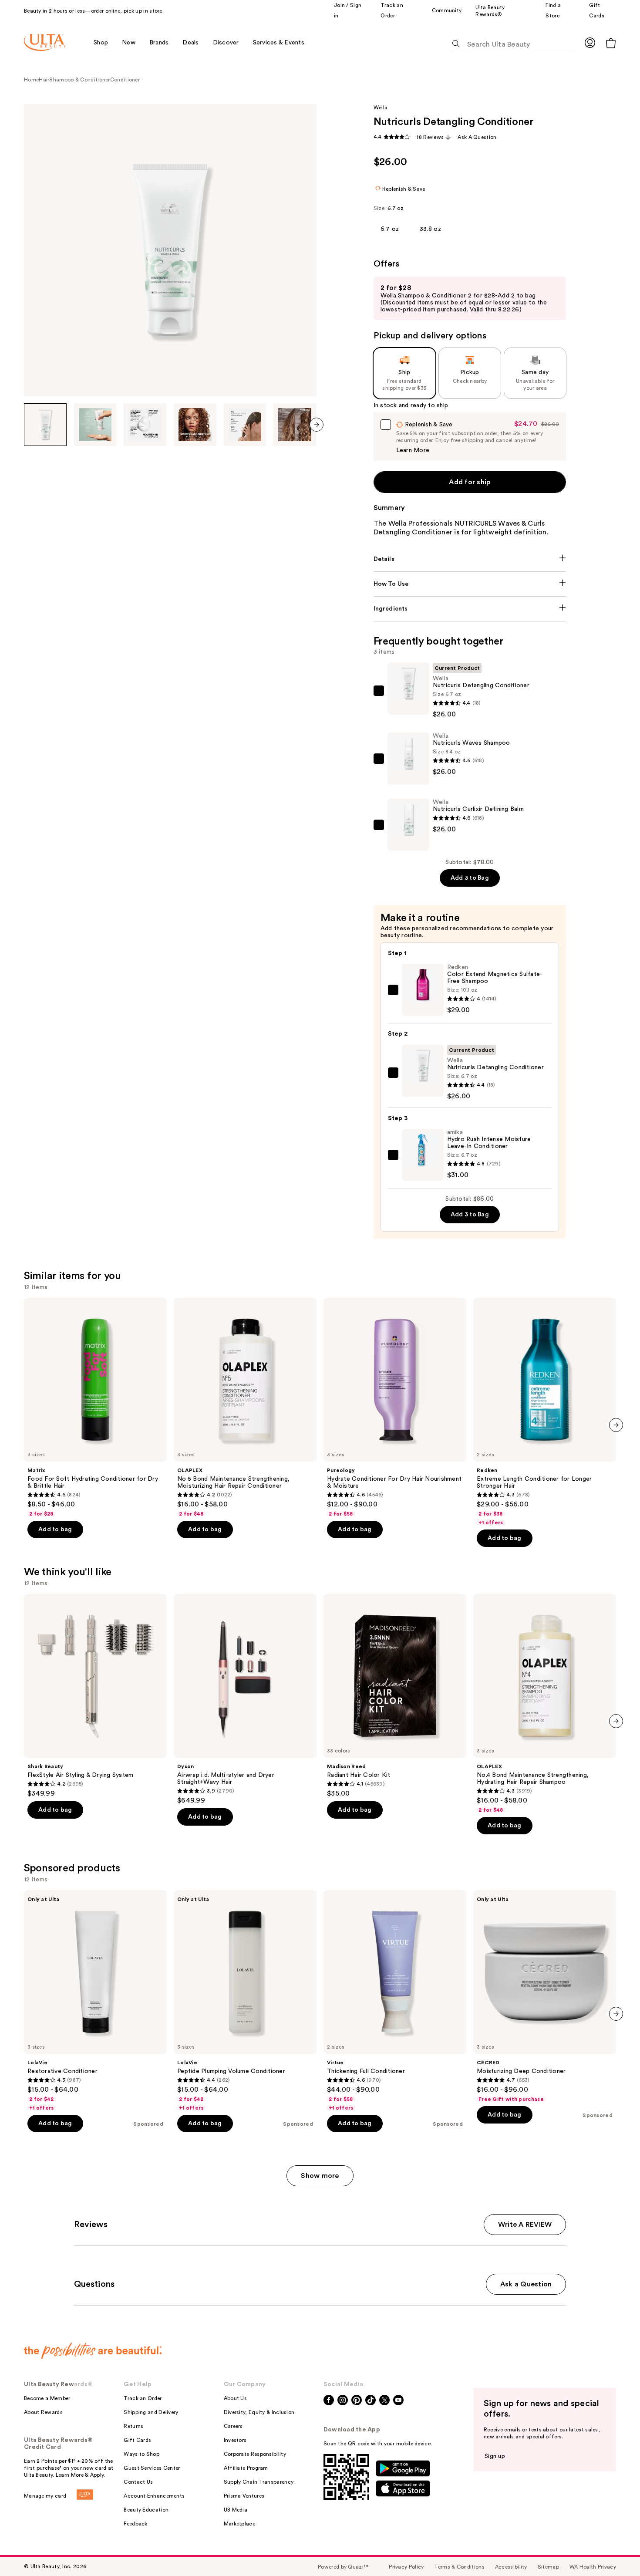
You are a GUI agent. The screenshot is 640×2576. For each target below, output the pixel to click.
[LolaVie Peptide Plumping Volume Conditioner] (245, 2001)
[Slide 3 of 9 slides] (145, 425)
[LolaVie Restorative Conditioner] (95, 2001)
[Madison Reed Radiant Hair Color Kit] (395, 1696)
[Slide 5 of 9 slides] (245, 425)
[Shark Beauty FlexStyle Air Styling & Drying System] (95, 1696)
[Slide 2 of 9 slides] (95, 425)
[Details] (470, 559)
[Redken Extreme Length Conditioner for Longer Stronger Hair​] (545, 1412)
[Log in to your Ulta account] (590, 42)
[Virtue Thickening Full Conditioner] (395, 2001)
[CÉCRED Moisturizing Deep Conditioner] (545, 1996)
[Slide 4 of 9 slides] (195, 425)
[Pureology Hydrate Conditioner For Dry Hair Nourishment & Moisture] (395, 1408)
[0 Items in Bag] (611, 43)
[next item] (317, 425)
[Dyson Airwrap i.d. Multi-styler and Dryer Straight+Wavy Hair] (245, 1699)
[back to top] (614, 2550)
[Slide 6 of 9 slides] (295, 425)
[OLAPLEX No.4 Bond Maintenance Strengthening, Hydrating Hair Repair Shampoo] (545, 1704)
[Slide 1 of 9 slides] (45, 425)
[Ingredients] (470, 609)
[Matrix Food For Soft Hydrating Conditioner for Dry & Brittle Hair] (95, 1408)
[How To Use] (470, 584)
